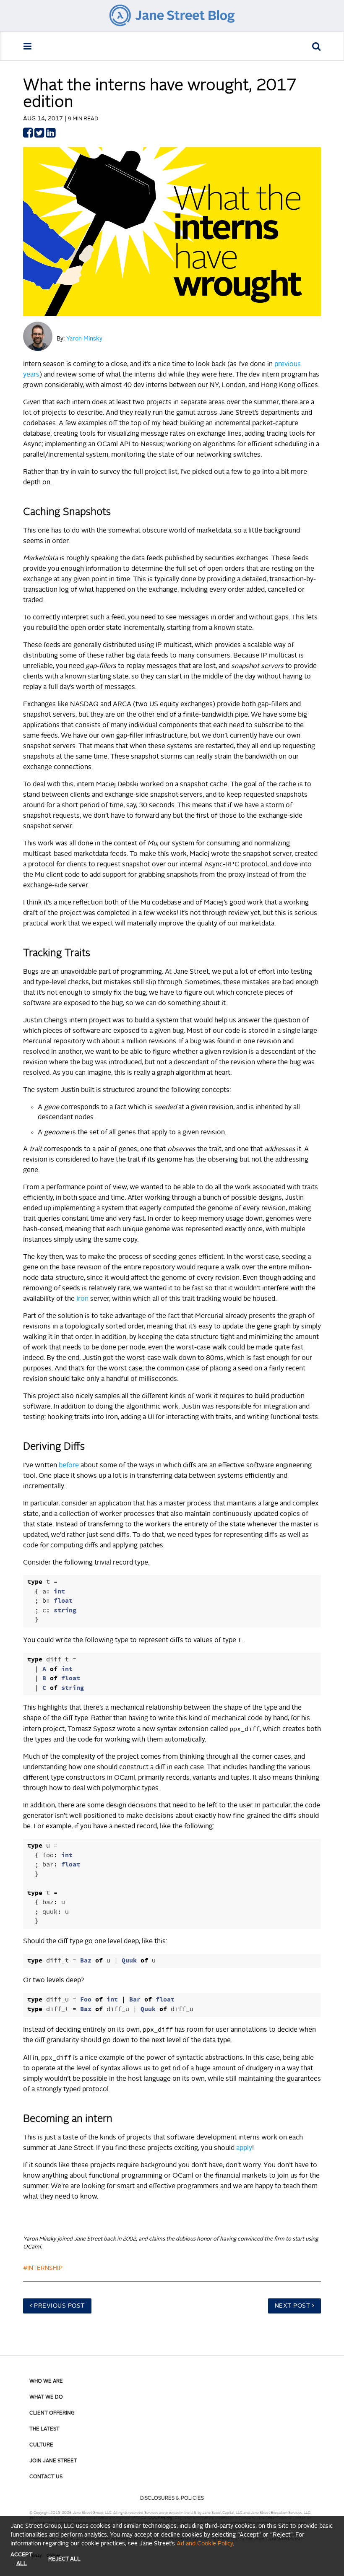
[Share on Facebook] (28, 135)
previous (288, 364)
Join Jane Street (53, 2461)
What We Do (46, 2397)
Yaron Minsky (84, 339)
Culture (41, 2445)
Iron (82, 1299)
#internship (43, 2268)
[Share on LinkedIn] (51, 135)
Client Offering (52, 2413)
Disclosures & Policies (172, 2498)
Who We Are (46, 2381)
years (31, 375)
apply (244, 2148)
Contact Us (46, 2477)
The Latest (44, 2429)
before (69, 1466)
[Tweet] (39, 135)
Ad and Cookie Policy (205, 2544)
